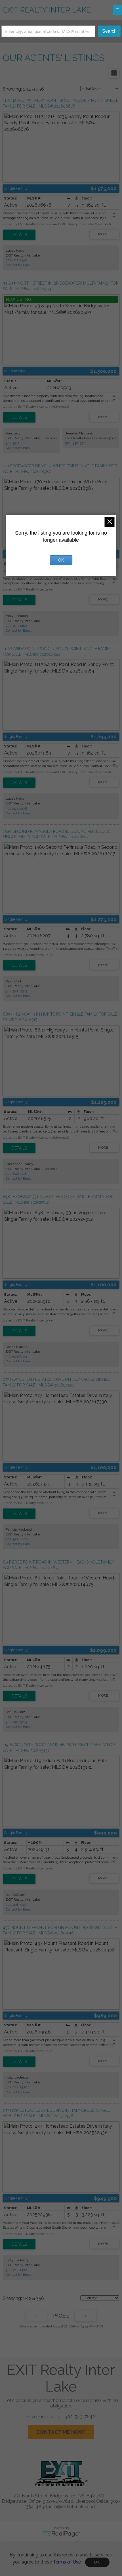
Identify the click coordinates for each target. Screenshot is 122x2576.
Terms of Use (67, 2562)
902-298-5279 (16, 1722)
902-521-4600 (17, 1539)
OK (97, 2562)
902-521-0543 (16, 991)
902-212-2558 (16, 260)
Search (109, 31)
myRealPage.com (61, 2534)
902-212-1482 (16, 626)
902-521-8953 (16, 1356)
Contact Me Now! (61, 2432)
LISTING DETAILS (19, 235)
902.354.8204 (16, 443)
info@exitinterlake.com (73, 2507)
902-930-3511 (76, 443)
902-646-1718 (16, 1174)
